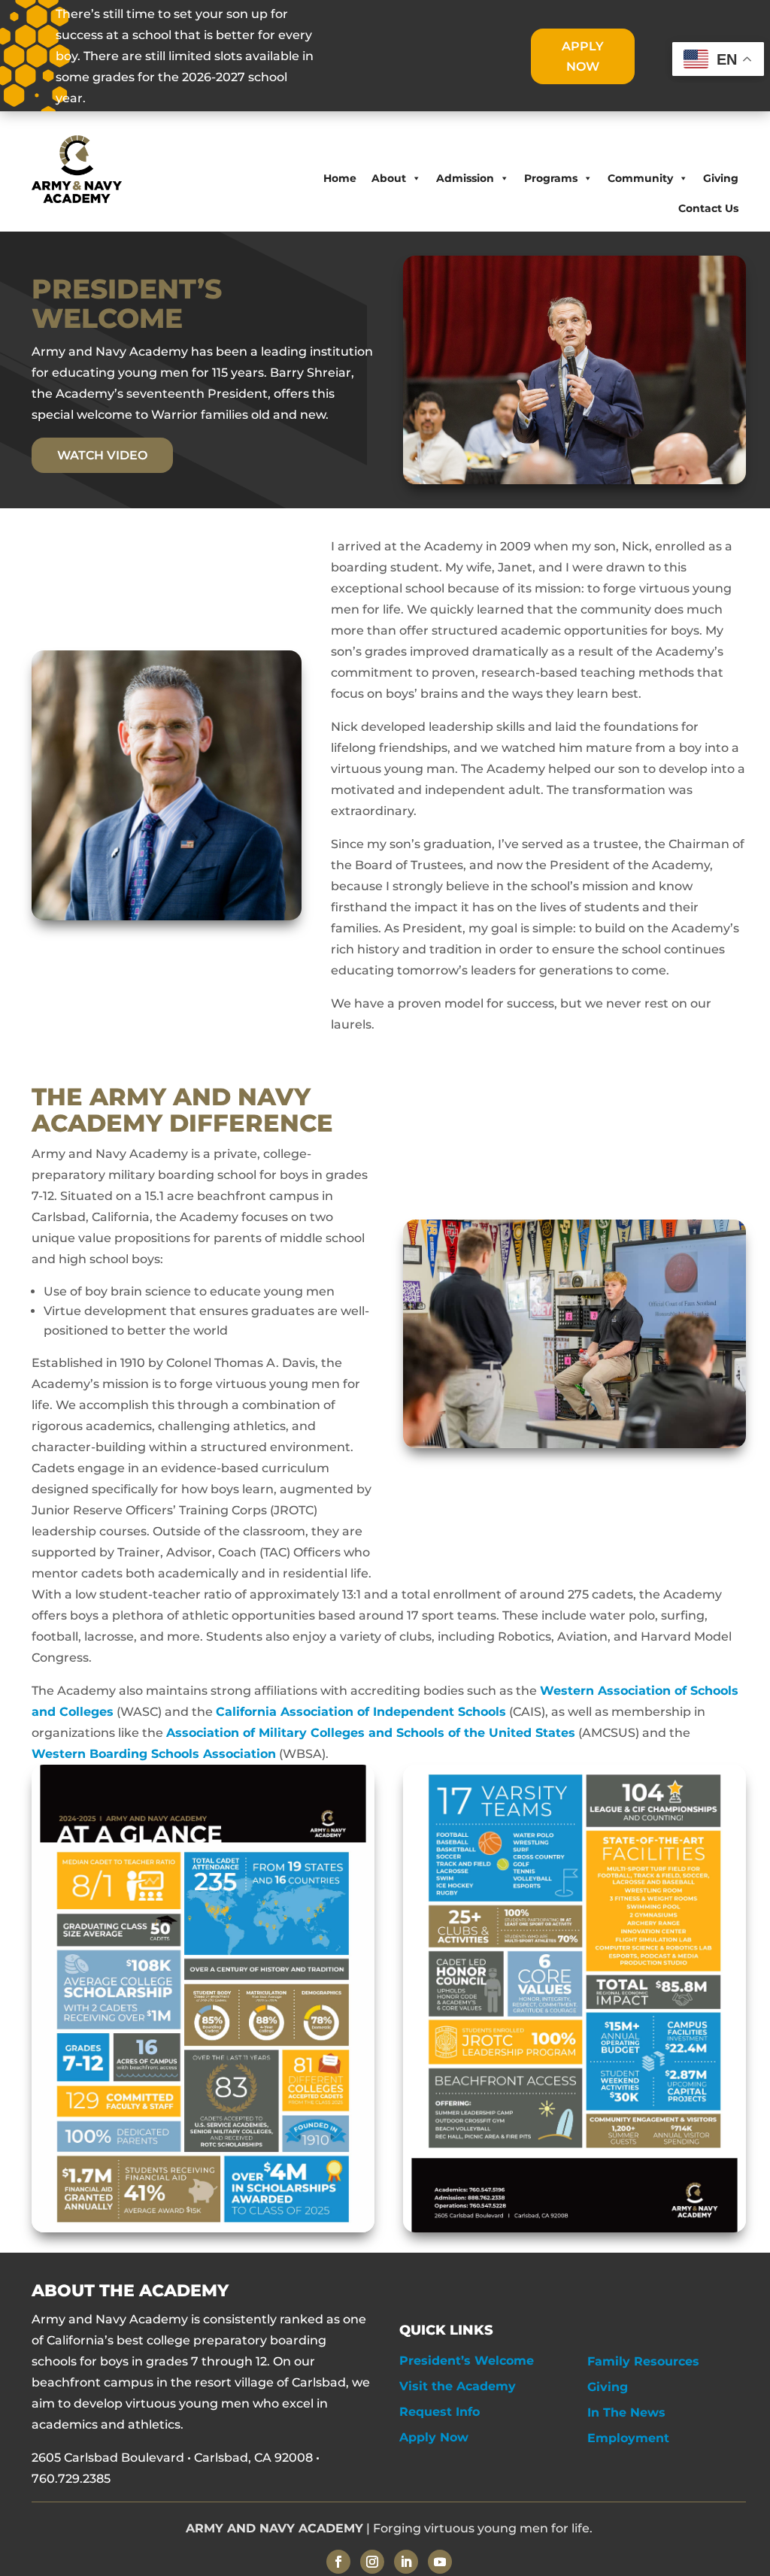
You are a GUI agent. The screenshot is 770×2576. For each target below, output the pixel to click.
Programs (551, 178)
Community (640, 178)
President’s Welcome (467, 2361)
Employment (628, 2438)
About (389, 178)
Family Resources (643, 2361)
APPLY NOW (583, 56)
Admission (465, 178)
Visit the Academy (458, 2386)
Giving (721, 178)
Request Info (440, 2412)
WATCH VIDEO (102, 455)
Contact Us (708, 208)
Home (340, 178)
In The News (626, 2412)
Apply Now (434, 2437)
